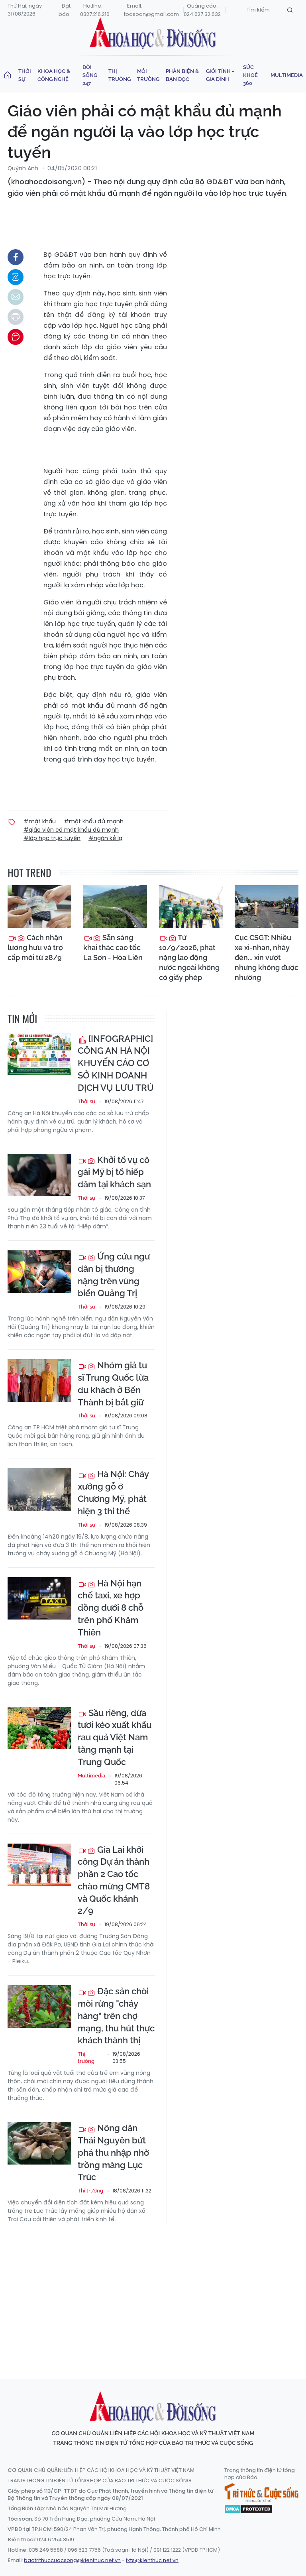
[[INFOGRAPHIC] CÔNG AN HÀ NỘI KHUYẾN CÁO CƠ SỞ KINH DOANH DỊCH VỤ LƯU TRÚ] (39, 1054)
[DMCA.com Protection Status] (248, 2509)
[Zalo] (16, 277)
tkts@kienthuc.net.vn (152, 2560)
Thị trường (120, 75)
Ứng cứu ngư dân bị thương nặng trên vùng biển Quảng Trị (114, 1275)
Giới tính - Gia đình (220, 75)
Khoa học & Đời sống (153, 33)
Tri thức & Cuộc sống (261, 2493)
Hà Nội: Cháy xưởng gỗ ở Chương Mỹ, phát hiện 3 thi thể (113, 1492)
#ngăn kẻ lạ (105, 838)
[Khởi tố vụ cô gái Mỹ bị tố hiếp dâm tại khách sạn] (39, 1175)
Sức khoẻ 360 (250, 75)
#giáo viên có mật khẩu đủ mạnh (71, 830)
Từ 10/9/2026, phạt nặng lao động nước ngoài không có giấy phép (189, 958)
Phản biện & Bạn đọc (182, 75)
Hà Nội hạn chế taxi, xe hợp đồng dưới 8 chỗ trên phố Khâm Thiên (111, 1608)
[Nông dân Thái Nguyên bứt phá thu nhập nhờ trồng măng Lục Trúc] (39, 2143)
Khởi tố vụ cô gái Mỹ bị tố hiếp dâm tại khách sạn (114, 1172)
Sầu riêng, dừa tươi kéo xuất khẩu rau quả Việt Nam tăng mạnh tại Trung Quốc (115, 1737)
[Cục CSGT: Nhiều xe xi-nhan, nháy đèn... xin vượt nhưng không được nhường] (267, 906)
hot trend (29, 873)
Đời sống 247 (90, 75)
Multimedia (287, 75)
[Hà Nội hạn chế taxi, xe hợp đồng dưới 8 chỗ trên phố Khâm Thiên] (39, 1599)
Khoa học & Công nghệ (54, 75)
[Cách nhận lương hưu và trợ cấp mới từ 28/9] (39, 906)
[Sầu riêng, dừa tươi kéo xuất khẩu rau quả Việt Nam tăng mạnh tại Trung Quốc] (39, 1728)
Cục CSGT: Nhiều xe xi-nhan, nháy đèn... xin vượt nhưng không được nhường (267, 958)
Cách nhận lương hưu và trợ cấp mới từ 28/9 (35, 948)
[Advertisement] (157, 2294)
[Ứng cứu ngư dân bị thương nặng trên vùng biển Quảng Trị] (39, 1272)
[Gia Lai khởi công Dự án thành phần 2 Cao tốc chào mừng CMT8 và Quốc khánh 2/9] (39, 1865)
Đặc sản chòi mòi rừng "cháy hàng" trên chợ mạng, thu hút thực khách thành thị (116, 2016)
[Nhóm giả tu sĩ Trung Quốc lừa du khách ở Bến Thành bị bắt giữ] (39, 1380)
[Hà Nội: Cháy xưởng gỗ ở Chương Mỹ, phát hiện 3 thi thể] (39, 1489)
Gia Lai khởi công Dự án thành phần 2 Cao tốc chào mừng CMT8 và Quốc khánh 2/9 (114, 1880)
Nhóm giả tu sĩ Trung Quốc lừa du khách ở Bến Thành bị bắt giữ (113, 1383)
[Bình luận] (16, 337)
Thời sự (25, 75)
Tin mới (22, 1018)
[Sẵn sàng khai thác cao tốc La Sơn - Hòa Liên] (115, 906)
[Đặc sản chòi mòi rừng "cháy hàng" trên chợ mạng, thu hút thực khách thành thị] (39, 2006)
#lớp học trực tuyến (52, 838)
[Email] (16, 297)
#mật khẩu (40, 821)
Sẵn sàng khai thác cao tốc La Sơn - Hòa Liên (113, 948)
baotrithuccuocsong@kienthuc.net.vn (72, 2560)
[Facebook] (16, 257)
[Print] (16, 317)
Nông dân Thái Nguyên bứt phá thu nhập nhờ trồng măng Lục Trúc (113, 2152)
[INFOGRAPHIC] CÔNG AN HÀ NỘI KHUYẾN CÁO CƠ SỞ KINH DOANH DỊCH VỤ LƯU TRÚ (116, 1063)
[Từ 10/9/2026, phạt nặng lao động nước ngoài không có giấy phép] (191, 906)
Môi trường (148, 75)
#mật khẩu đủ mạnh (94, 821)
